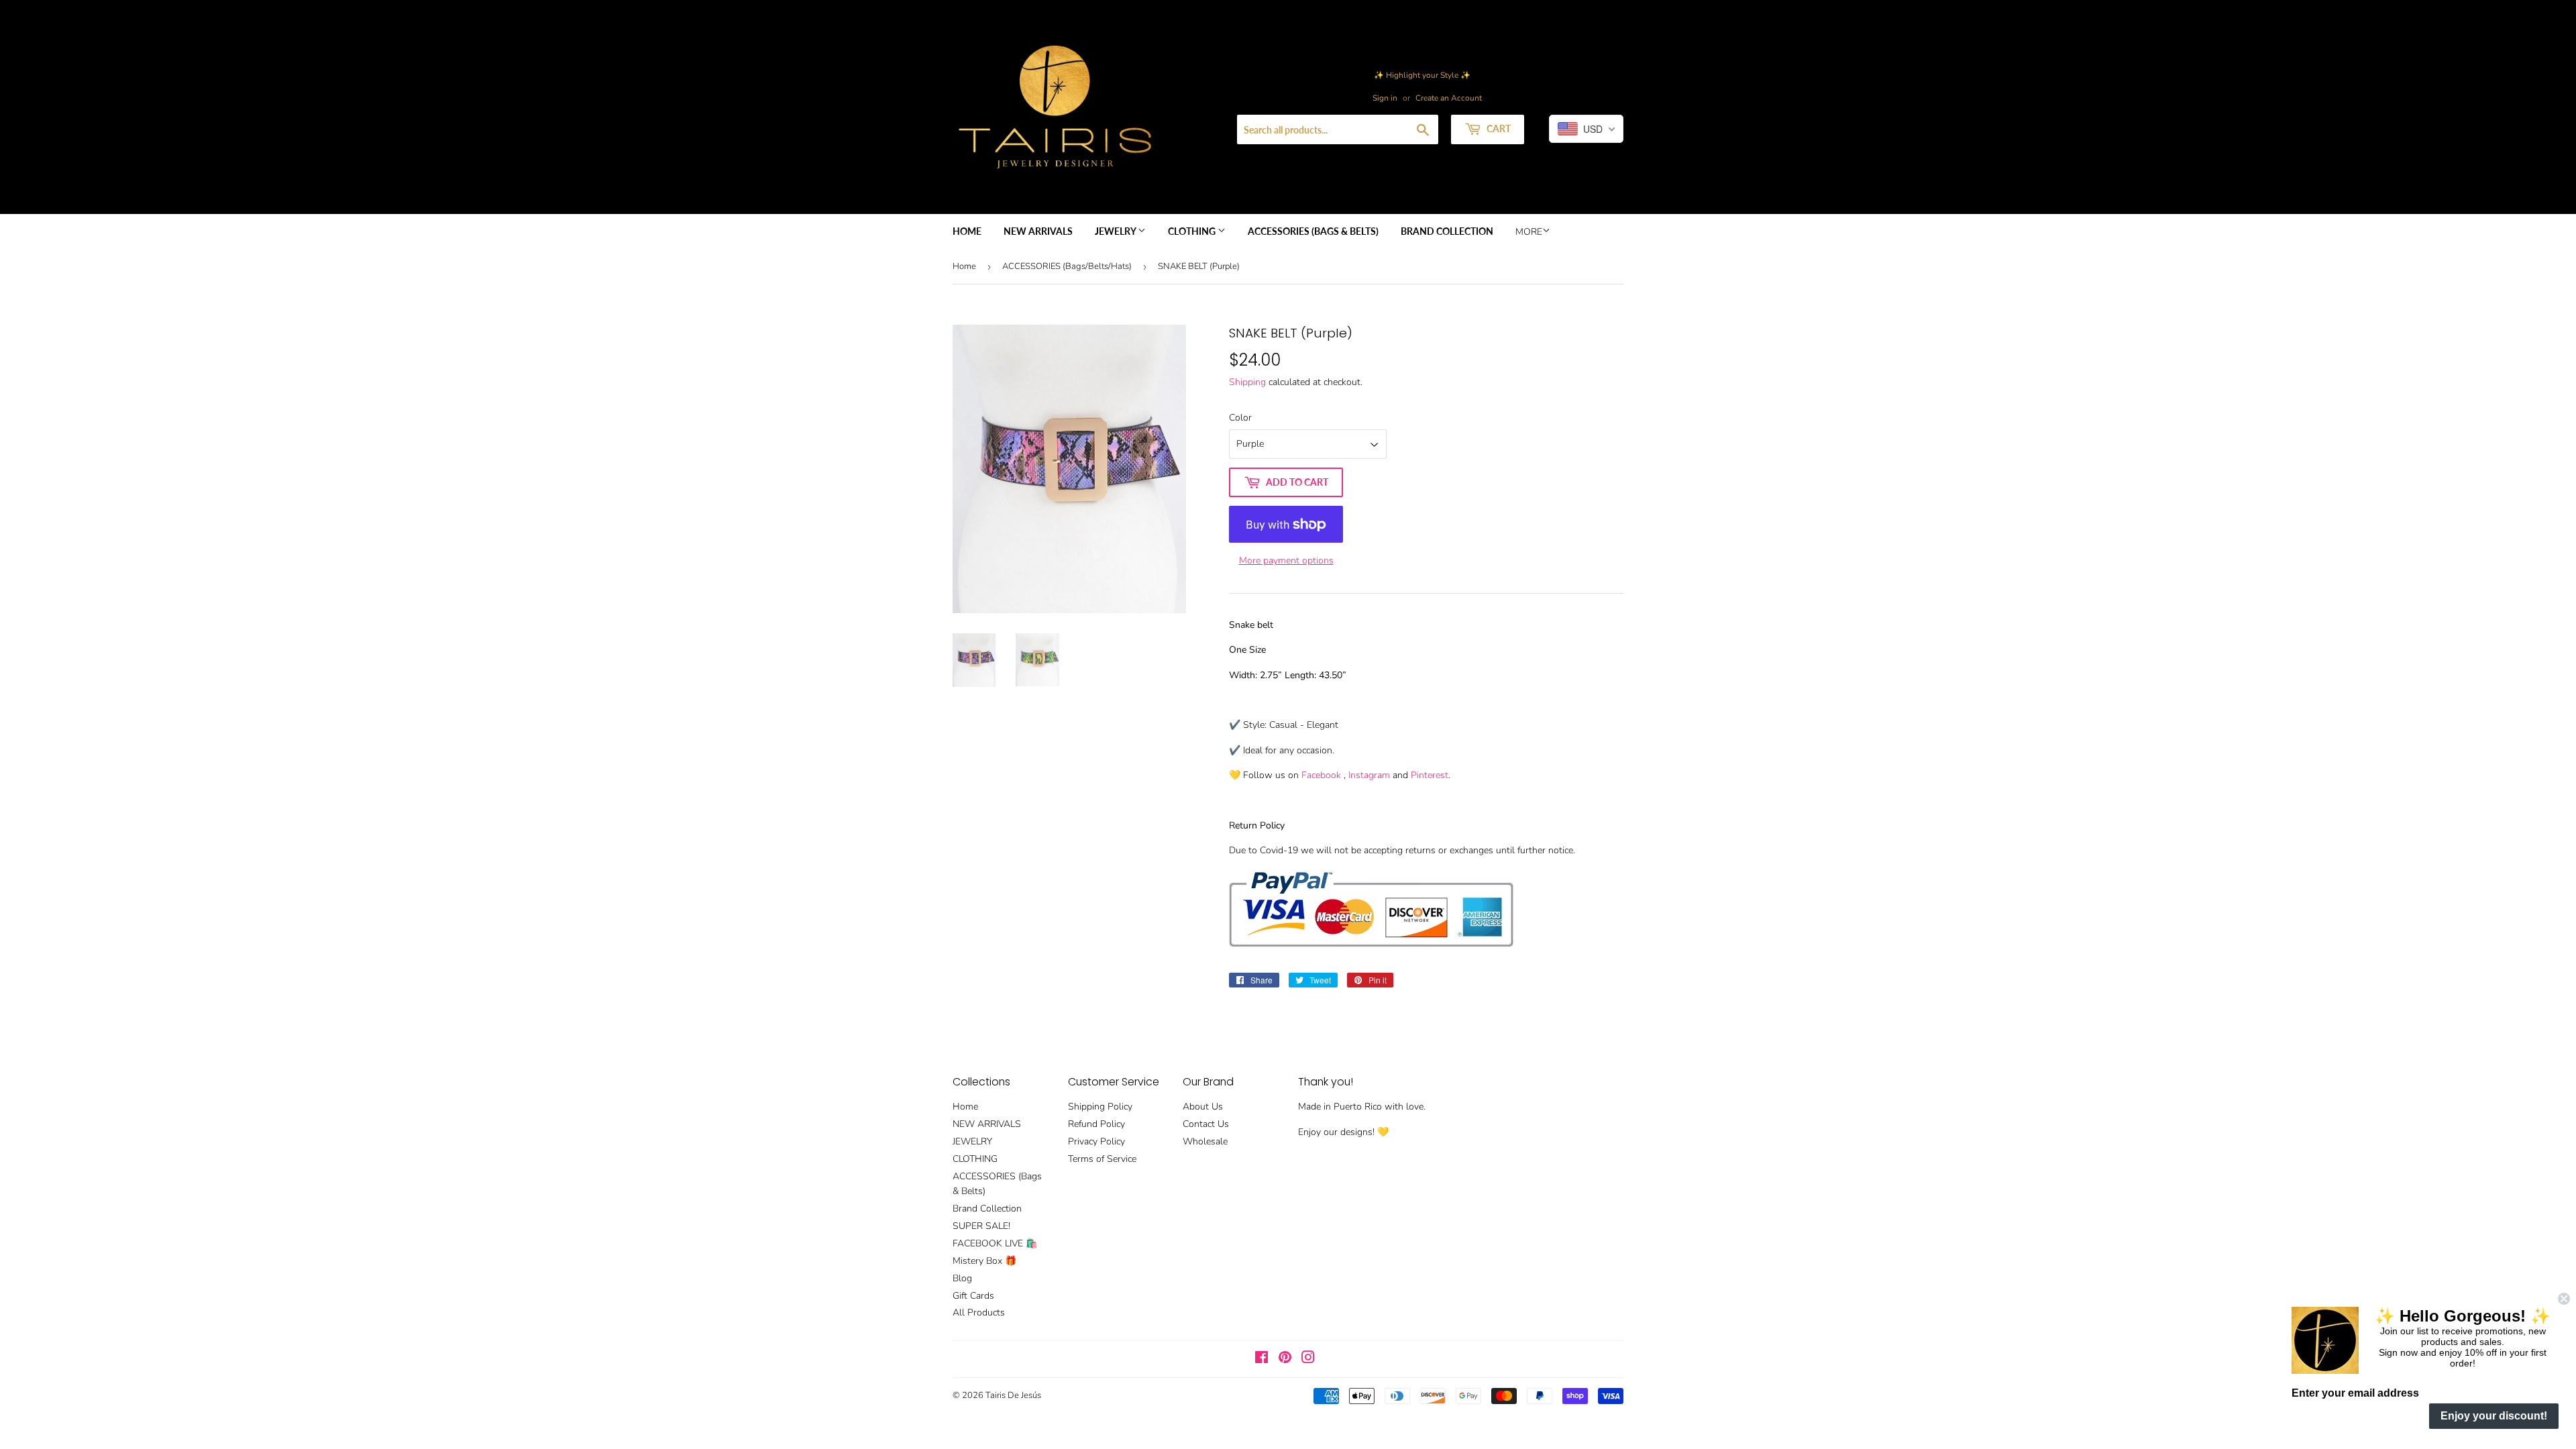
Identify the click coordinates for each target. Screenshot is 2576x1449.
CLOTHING (1193, 231)
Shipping (1247, 382)
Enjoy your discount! (2494, 1416)
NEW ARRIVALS (1038, 231)
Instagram (1369, 775)
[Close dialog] (2564, 1299)
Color (1240, 418)
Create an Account (1449, 98)
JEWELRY (1116, 231)
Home (967, 231)
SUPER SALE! (981, 1226)
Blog (962, 1278)
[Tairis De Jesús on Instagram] (1308, 1359)
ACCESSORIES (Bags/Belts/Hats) (1067, 266)
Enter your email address (2355, 1393)
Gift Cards (973, 1296)
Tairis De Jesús (1013, 1395)
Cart (1498, 128)
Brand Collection (1447, 231)
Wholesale (1205, 1141)
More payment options (1286, 560)
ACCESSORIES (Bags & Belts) (1313, 231)
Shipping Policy (1100, 1107)
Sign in (1385, 98)
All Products (979, 1312)
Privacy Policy (1096, 1141)
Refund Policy (1096, 1124)
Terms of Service (1102, 1159)
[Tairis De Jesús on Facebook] (1262, 1359)
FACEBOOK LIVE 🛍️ (995, 1243)
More (1529, 232)
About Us (1203, 1107)
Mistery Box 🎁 (984, 1261)
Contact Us (1206, 1124)
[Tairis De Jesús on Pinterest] (1285, 1359)
